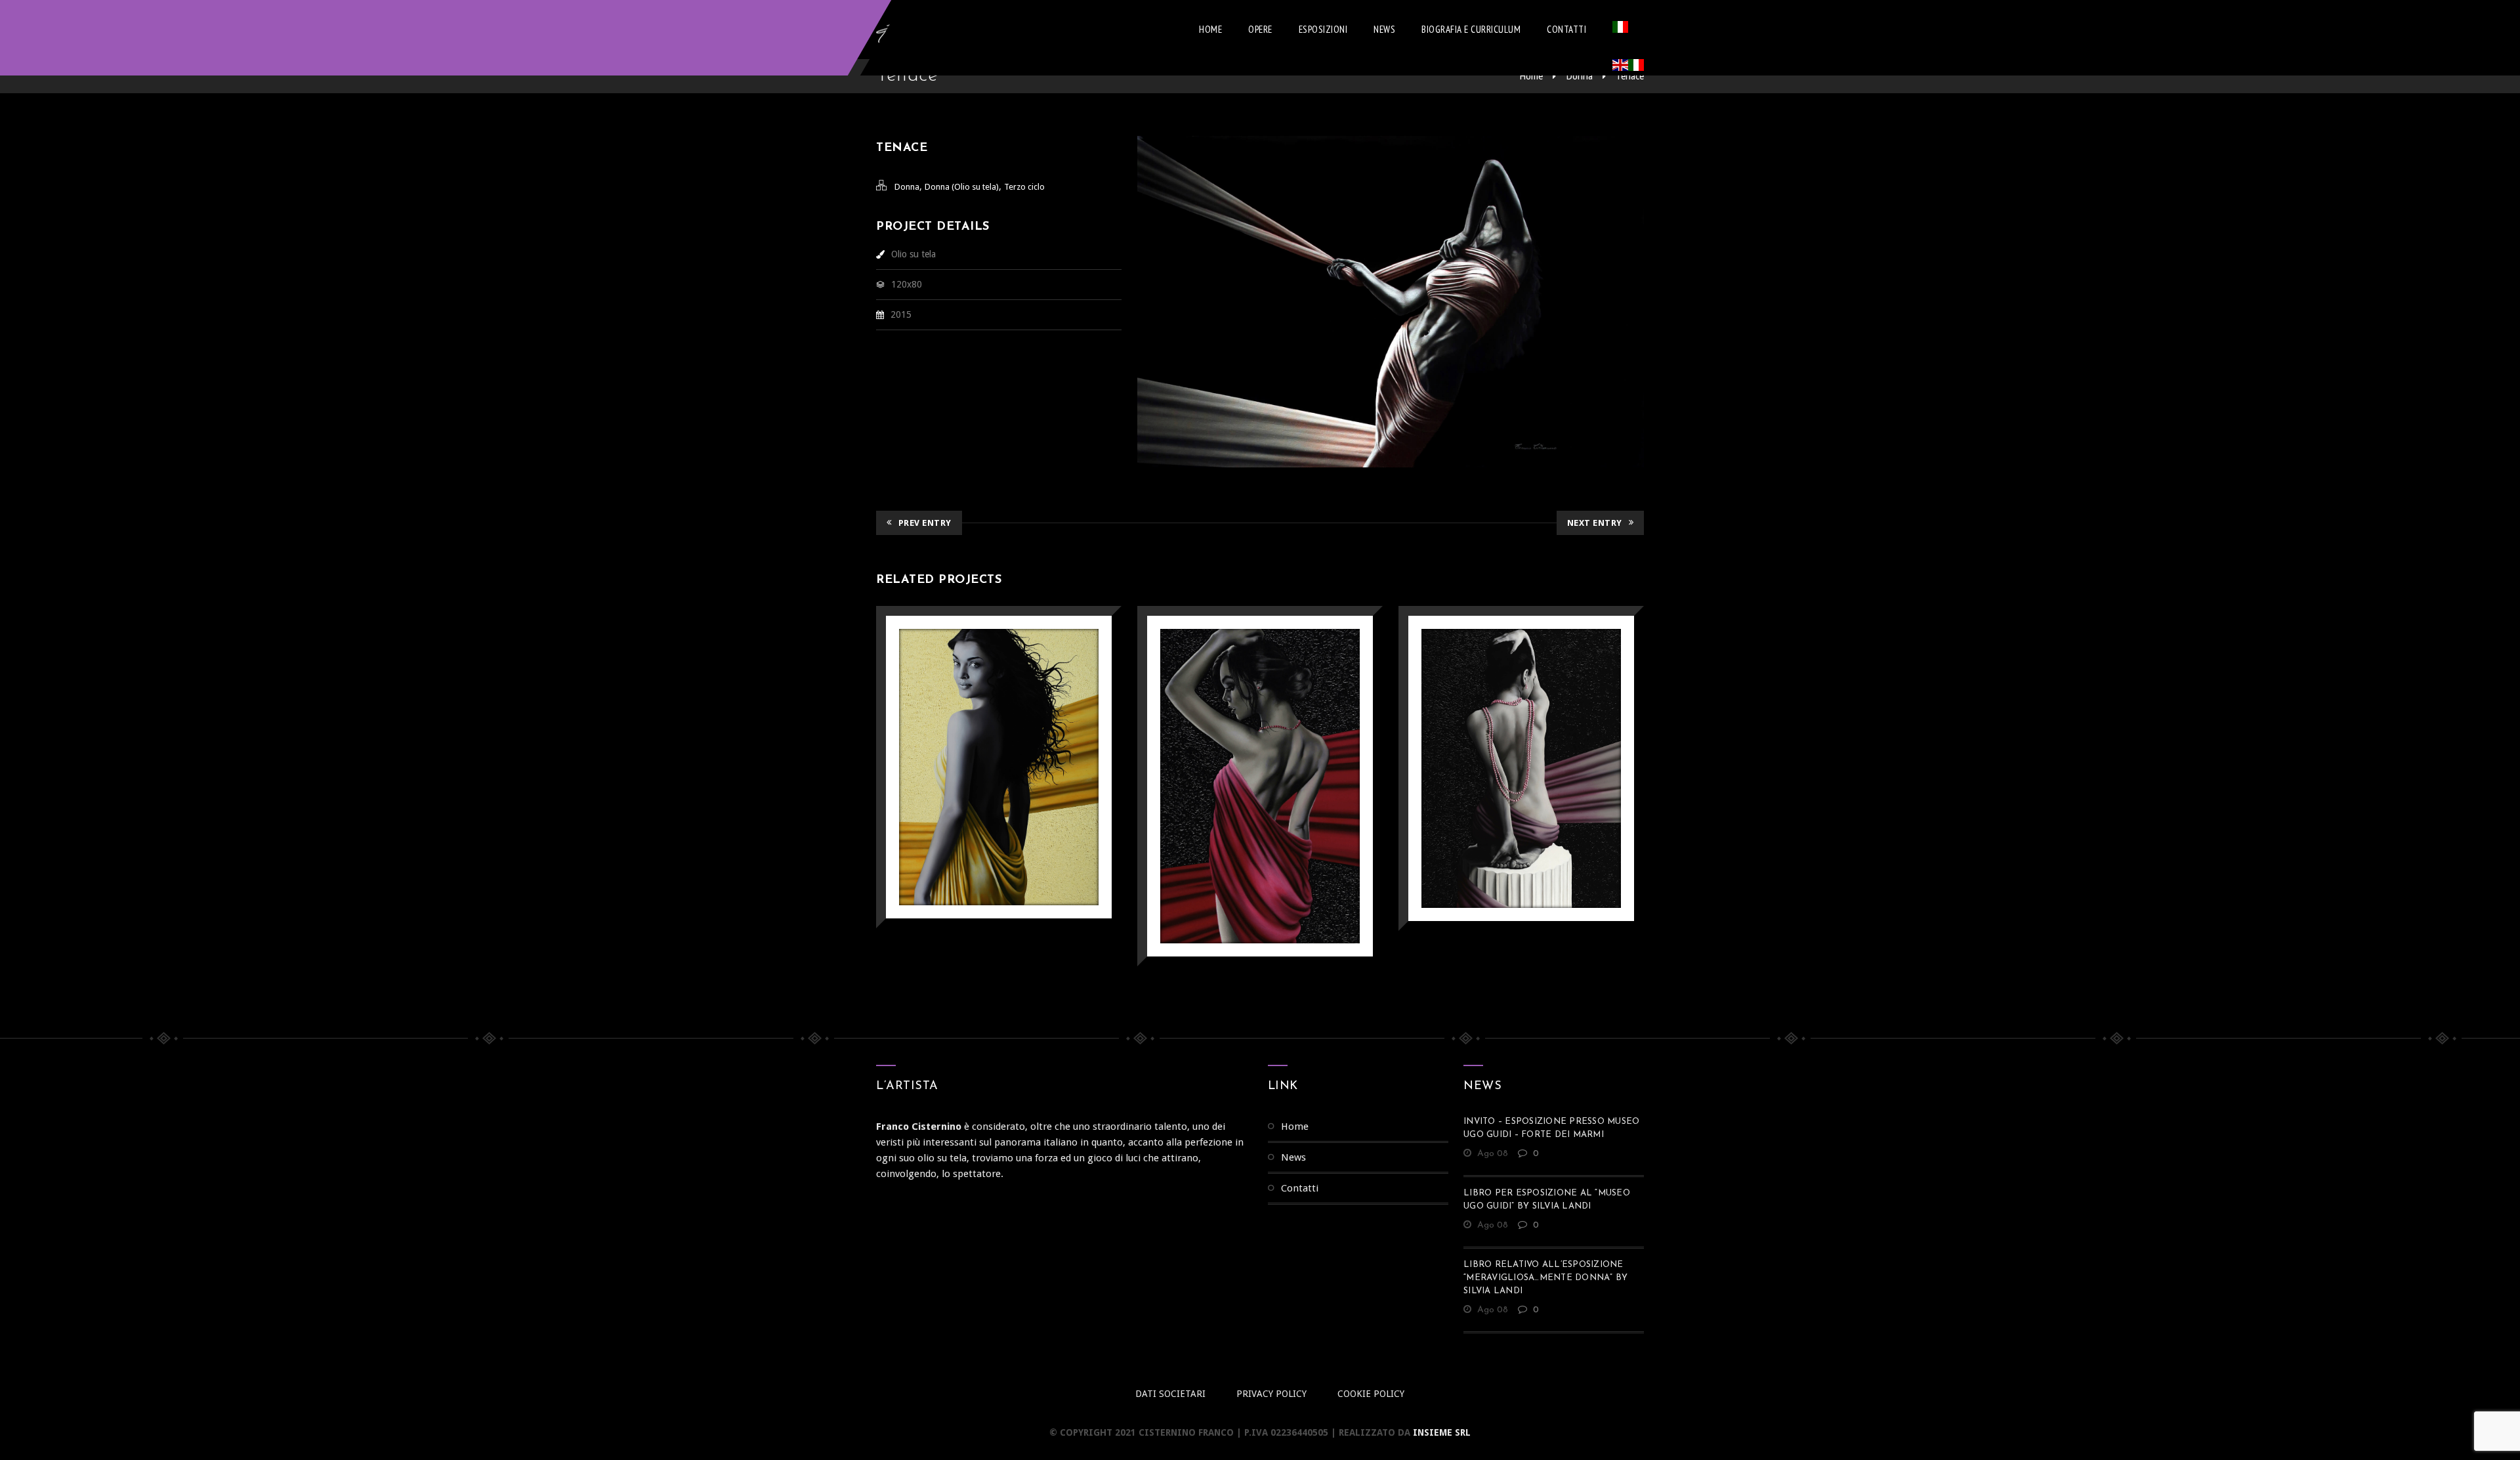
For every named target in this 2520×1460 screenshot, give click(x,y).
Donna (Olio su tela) (962, 187)
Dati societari (1170, 1394)
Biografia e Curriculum (1471, 29)
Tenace (1630, 76)
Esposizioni (1323, 29)
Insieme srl (1442, 1432)
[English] (1620, 68)
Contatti (1566, 29)
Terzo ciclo (1024, 187)
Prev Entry (925, 523)
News (1384, 29)
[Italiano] (1620, 30)
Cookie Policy (1371, 1394)
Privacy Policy (1271, 1394)
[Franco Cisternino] (935, 30)
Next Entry (1595, 523)
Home (1210, 29)
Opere (1260, 29)
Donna (1579, 76)
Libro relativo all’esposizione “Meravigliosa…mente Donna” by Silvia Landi (1545, 1278)
